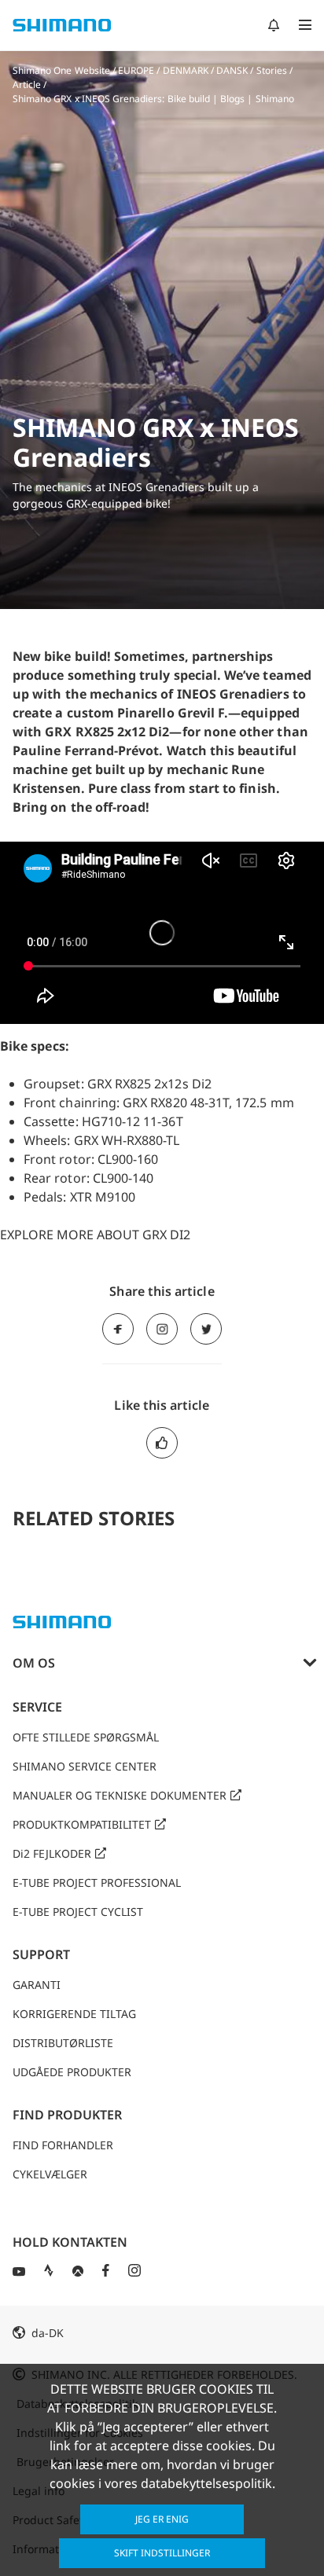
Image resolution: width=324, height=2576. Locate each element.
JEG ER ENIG (162, 2519)
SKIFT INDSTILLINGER (162, 2553)
